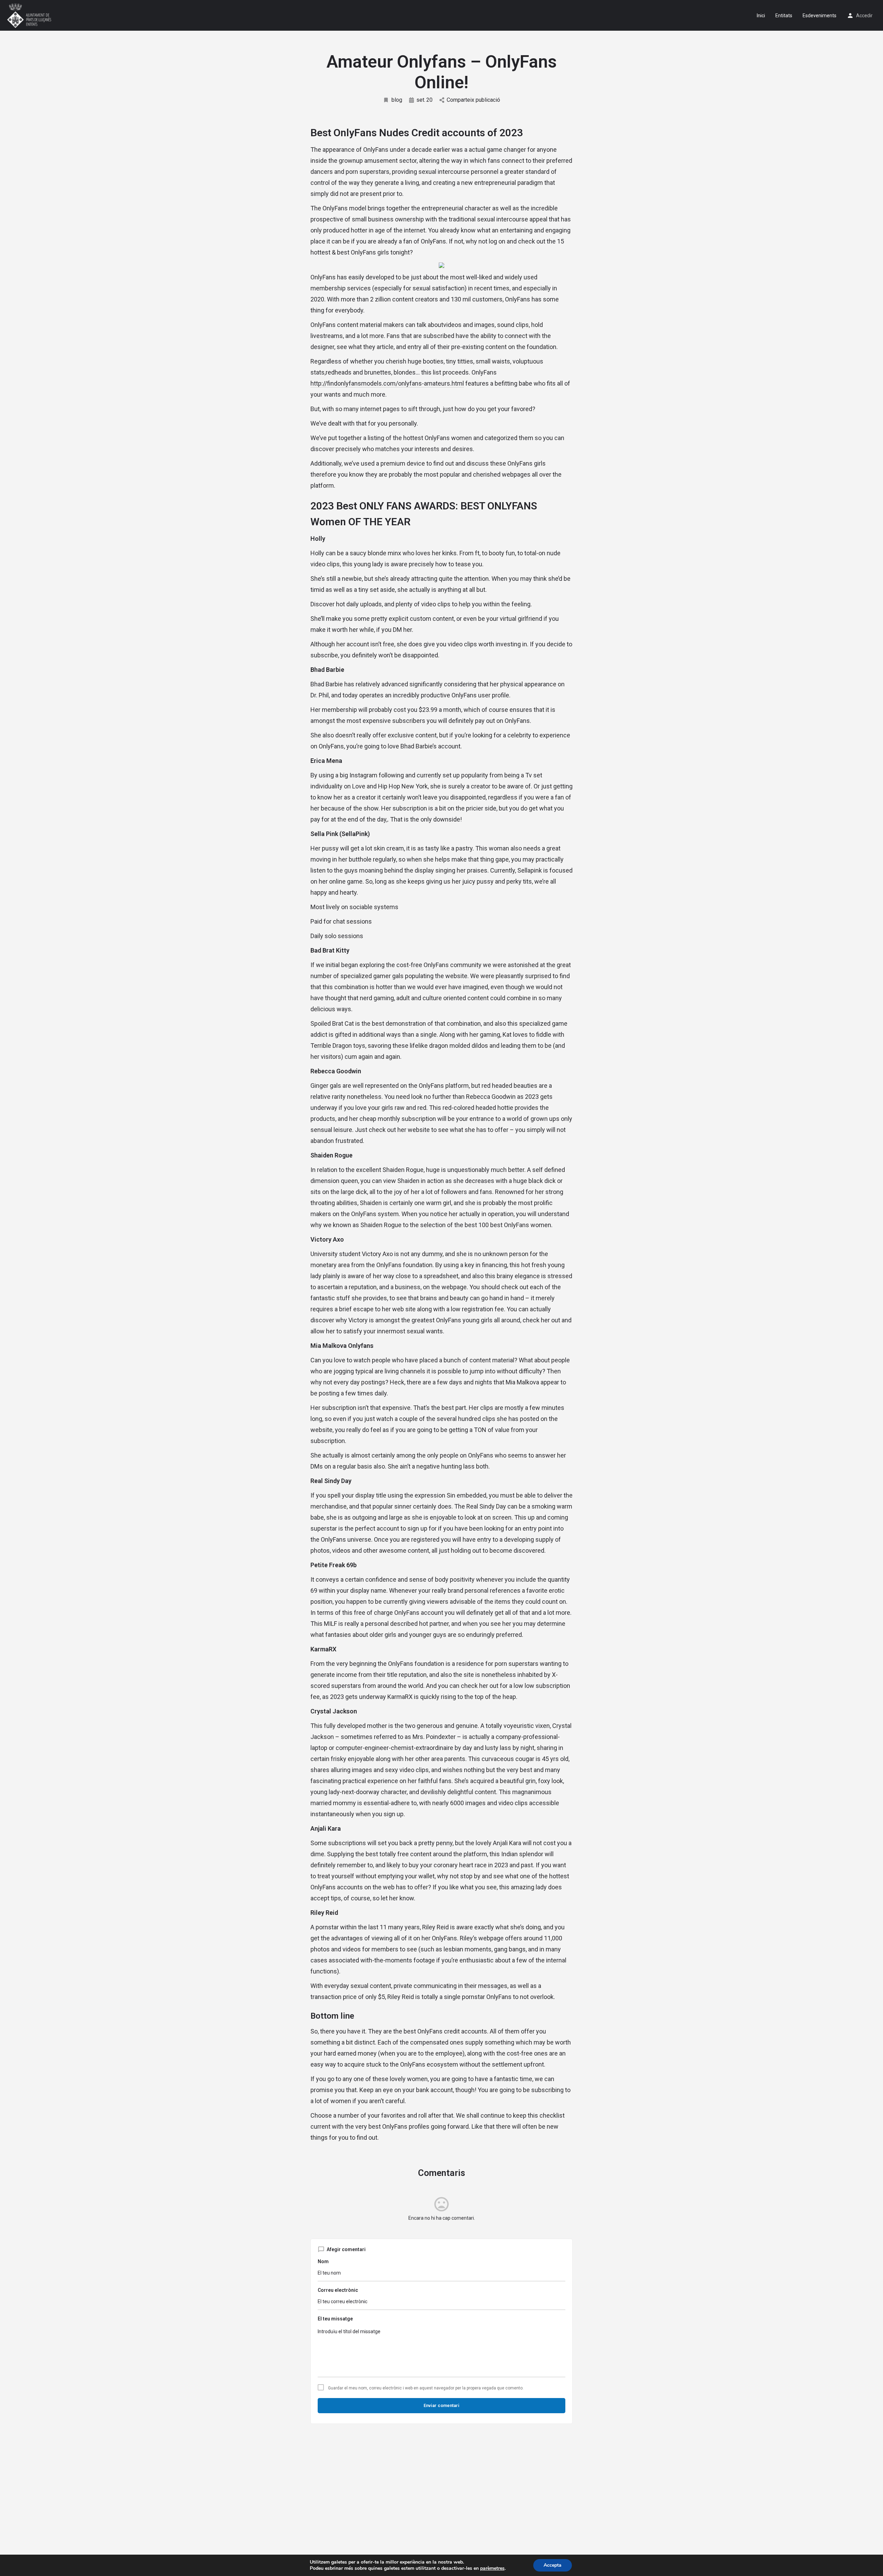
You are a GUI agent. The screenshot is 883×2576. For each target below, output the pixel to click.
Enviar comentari (441, 2405)
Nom (323, 2261)
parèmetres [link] (492, 2568)
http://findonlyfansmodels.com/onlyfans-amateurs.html (387, 383)
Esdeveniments (820, 16)
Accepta (553, 2565)
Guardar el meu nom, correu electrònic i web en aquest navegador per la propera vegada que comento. (426, 2388)
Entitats (784, 16)
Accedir (864, 16)
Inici (761, 16)
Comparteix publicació (473, 100)
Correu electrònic (338, 2290)
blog (397, 100)
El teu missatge (335, 2319)
